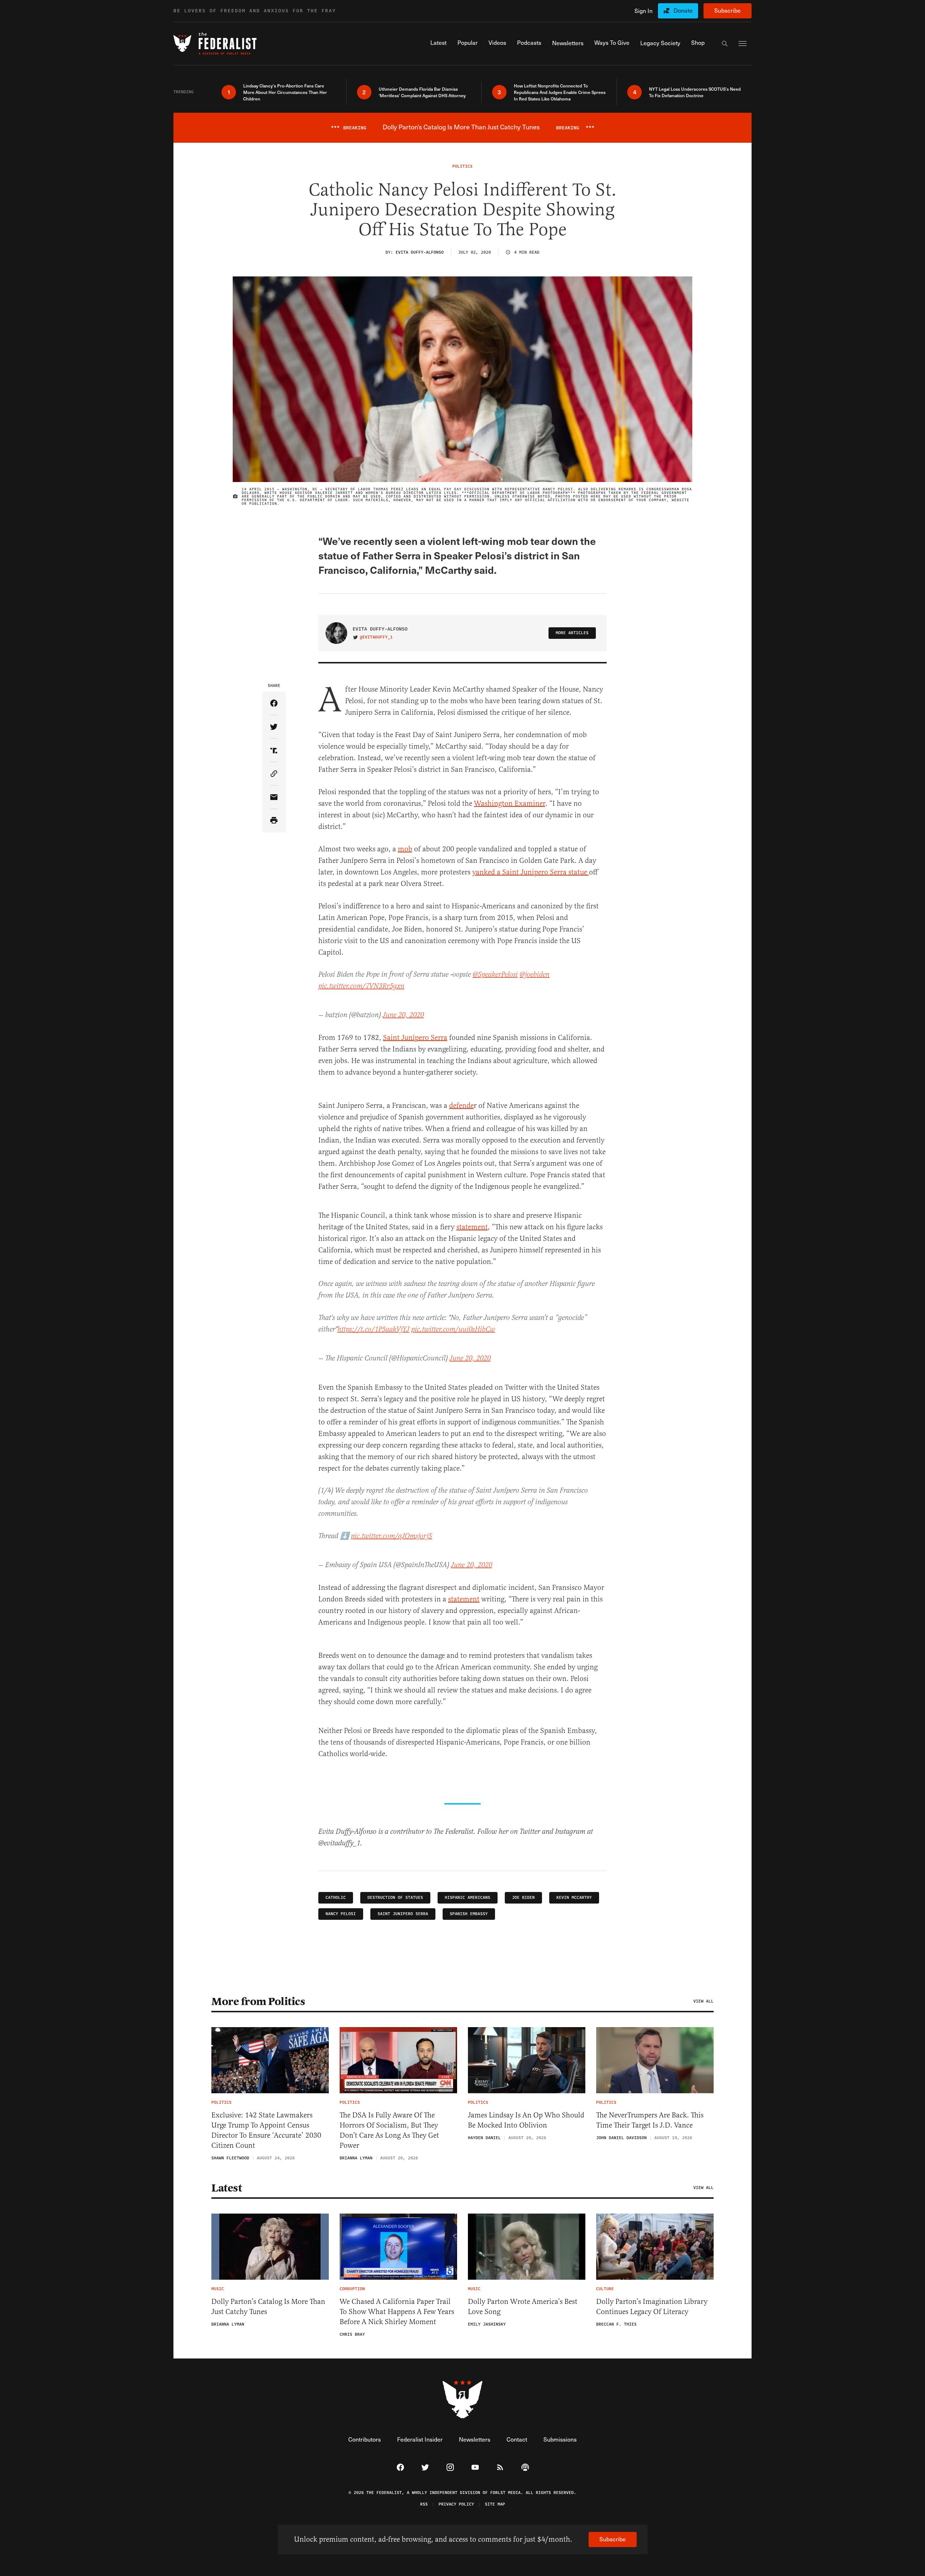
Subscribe (728, 10)
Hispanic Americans (468, 1898)
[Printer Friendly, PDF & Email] (274, 821)
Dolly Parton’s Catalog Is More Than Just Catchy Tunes (268, 2307)
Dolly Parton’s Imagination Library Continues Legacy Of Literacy (652, 2307)
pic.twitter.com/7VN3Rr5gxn (361, 986)
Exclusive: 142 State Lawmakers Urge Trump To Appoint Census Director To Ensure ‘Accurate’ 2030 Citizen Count (266, 2130)
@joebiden (535, 975)
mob (405, 849)
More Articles (572, 633)
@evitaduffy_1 (376, 637)
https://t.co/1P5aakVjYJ (373, 1330)
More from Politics (258, 2001)
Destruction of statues (395, 1898)
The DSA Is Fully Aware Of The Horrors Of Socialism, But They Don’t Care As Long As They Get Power (389, 2130)
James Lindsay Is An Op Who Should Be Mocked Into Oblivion (526, 2120)
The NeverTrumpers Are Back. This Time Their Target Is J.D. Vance (650, 2120)
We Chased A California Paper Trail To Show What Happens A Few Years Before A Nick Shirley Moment (397, 2312)
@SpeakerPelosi (495, 975)
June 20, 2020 (403, 1015)
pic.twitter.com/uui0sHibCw (453, 1330)
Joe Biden (523, 1898)
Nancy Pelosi (341, 1914)
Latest (227, 2188)
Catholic (336, 1898)
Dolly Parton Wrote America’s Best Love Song (523, 2307)
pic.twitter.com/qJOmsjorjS (391, 1536)
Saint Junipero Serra (403, 1914)
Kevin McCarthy (574, 1898)
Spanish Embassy (469, 1914)
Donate (683, 10)
